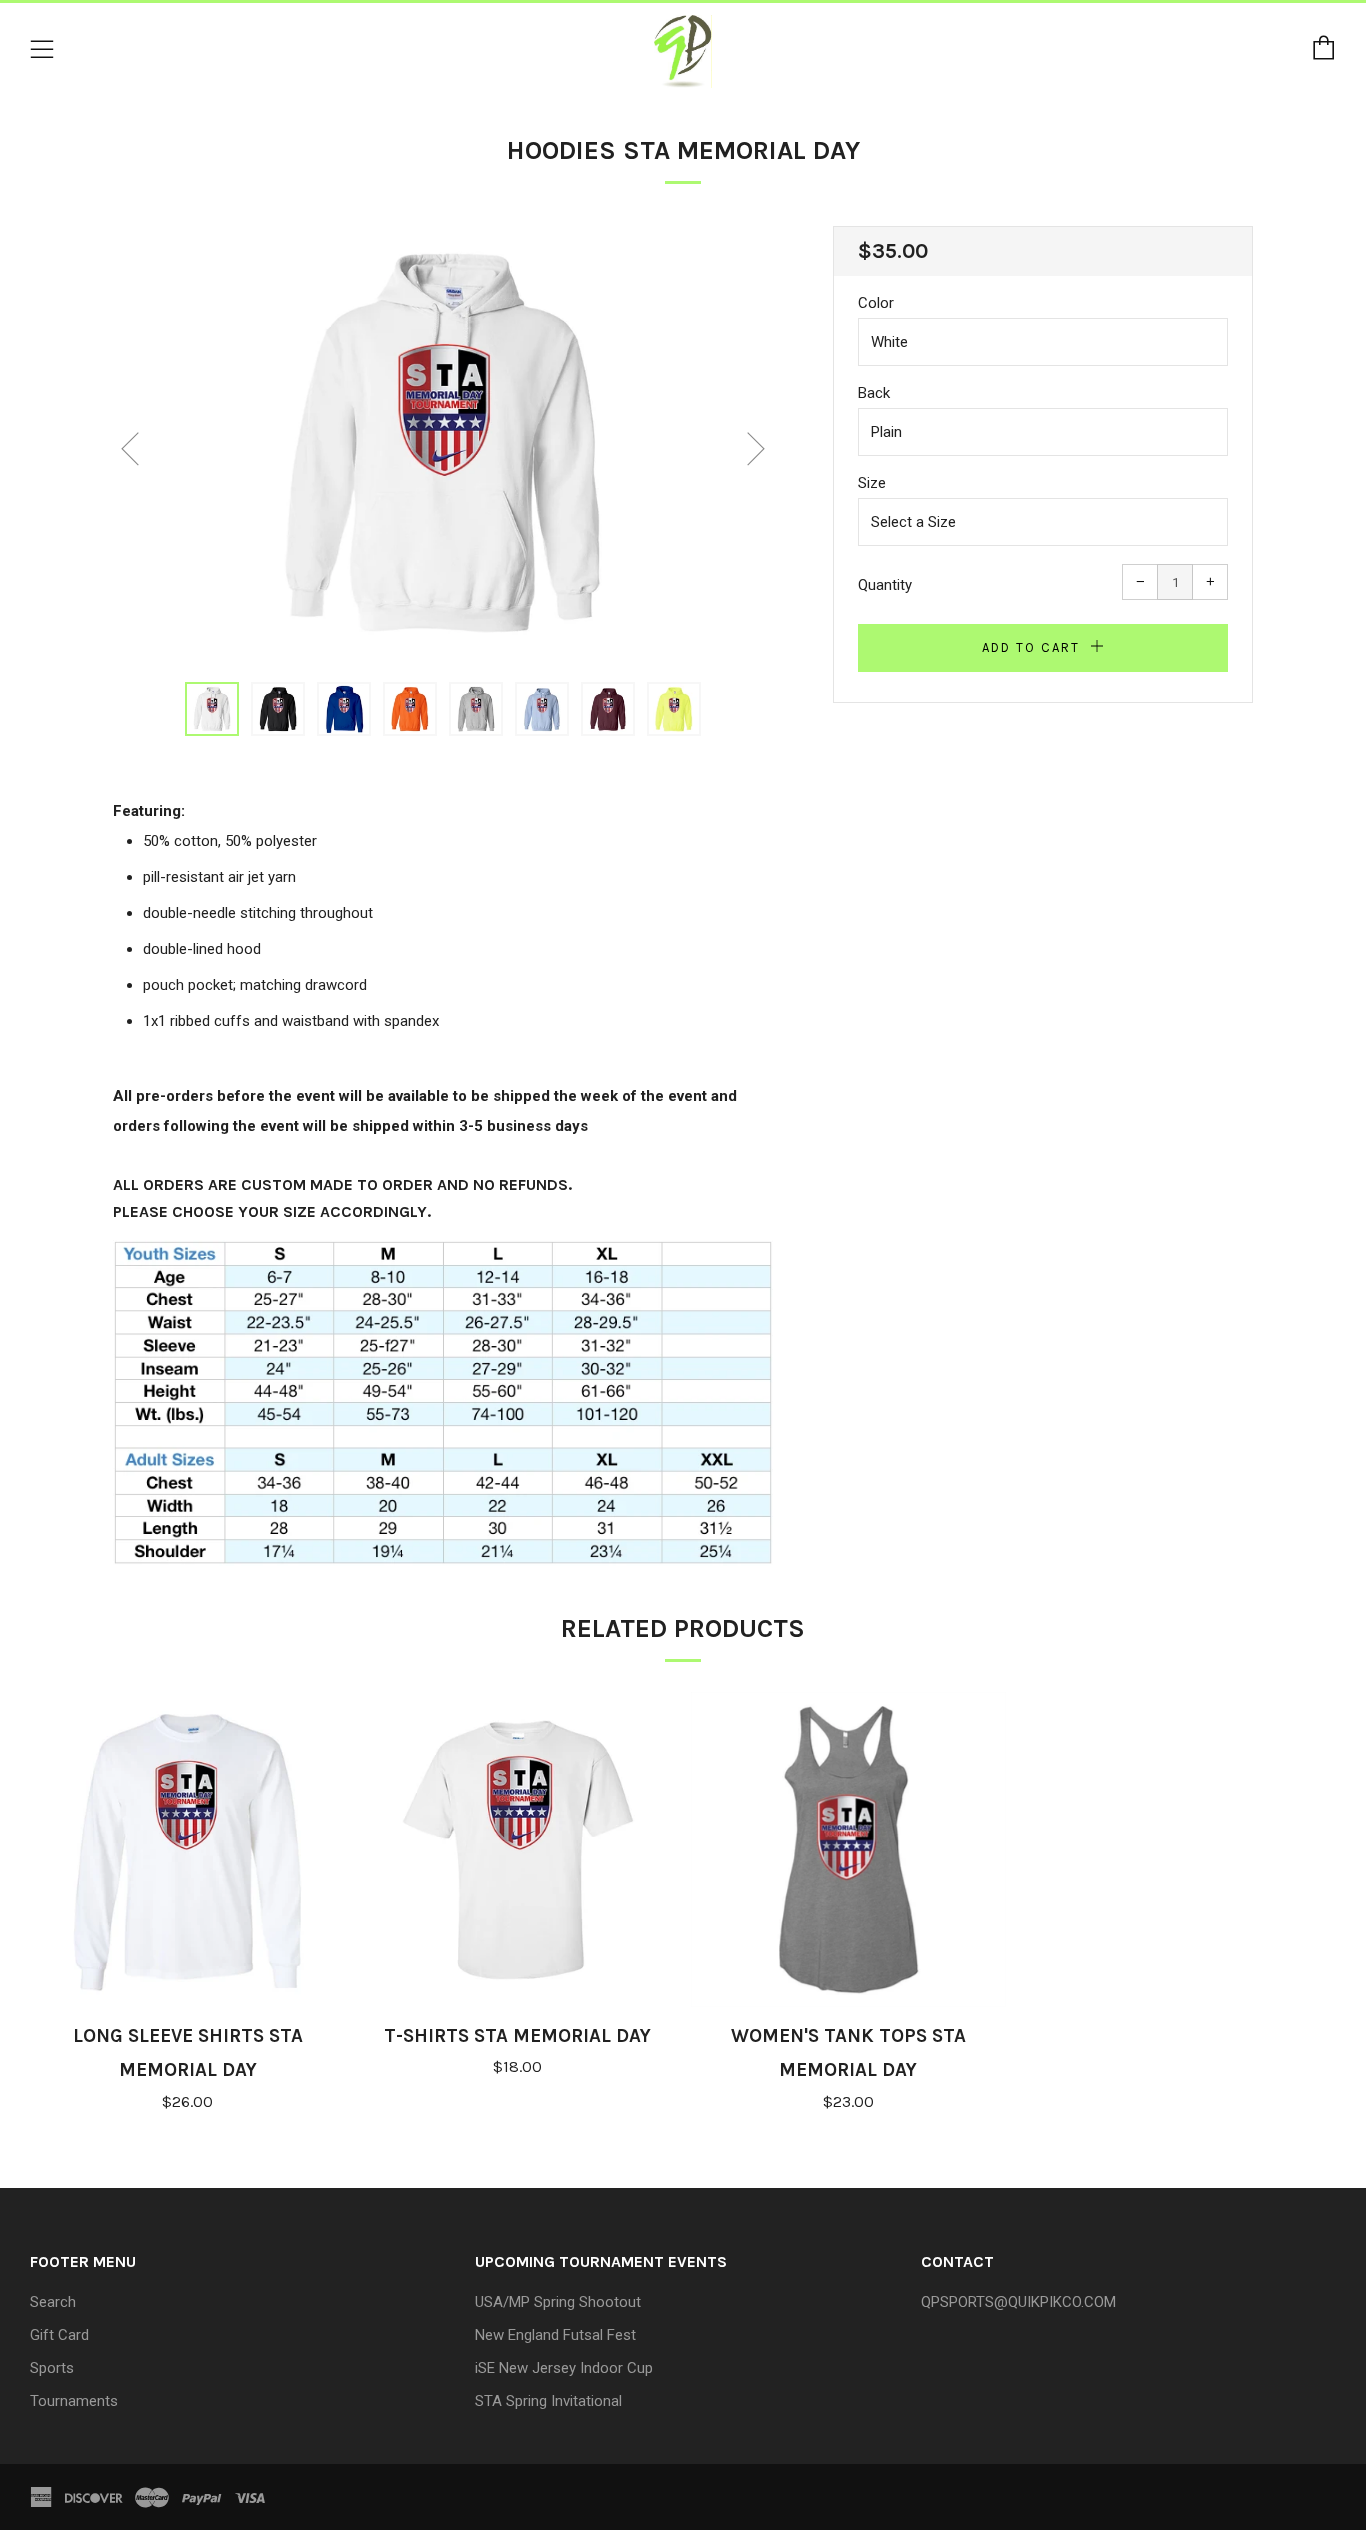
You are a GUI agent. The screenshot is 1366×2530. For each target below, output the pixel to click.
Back (874, 393)
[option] (443, 442)
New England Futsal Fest (555, 2335)
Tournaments (74, 2401)
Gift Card (59, 2335)
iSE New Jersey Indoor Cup (564, 2368)
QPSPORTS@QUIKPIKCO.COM (1018, 2302)
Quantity (885, 585)
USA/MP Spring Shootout (558, 2302)
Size (872, 483)
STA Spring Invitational (548, 2401)
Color (876, 303)
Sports (52, 2368)
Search (53, 2302)
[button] (212, 709)
